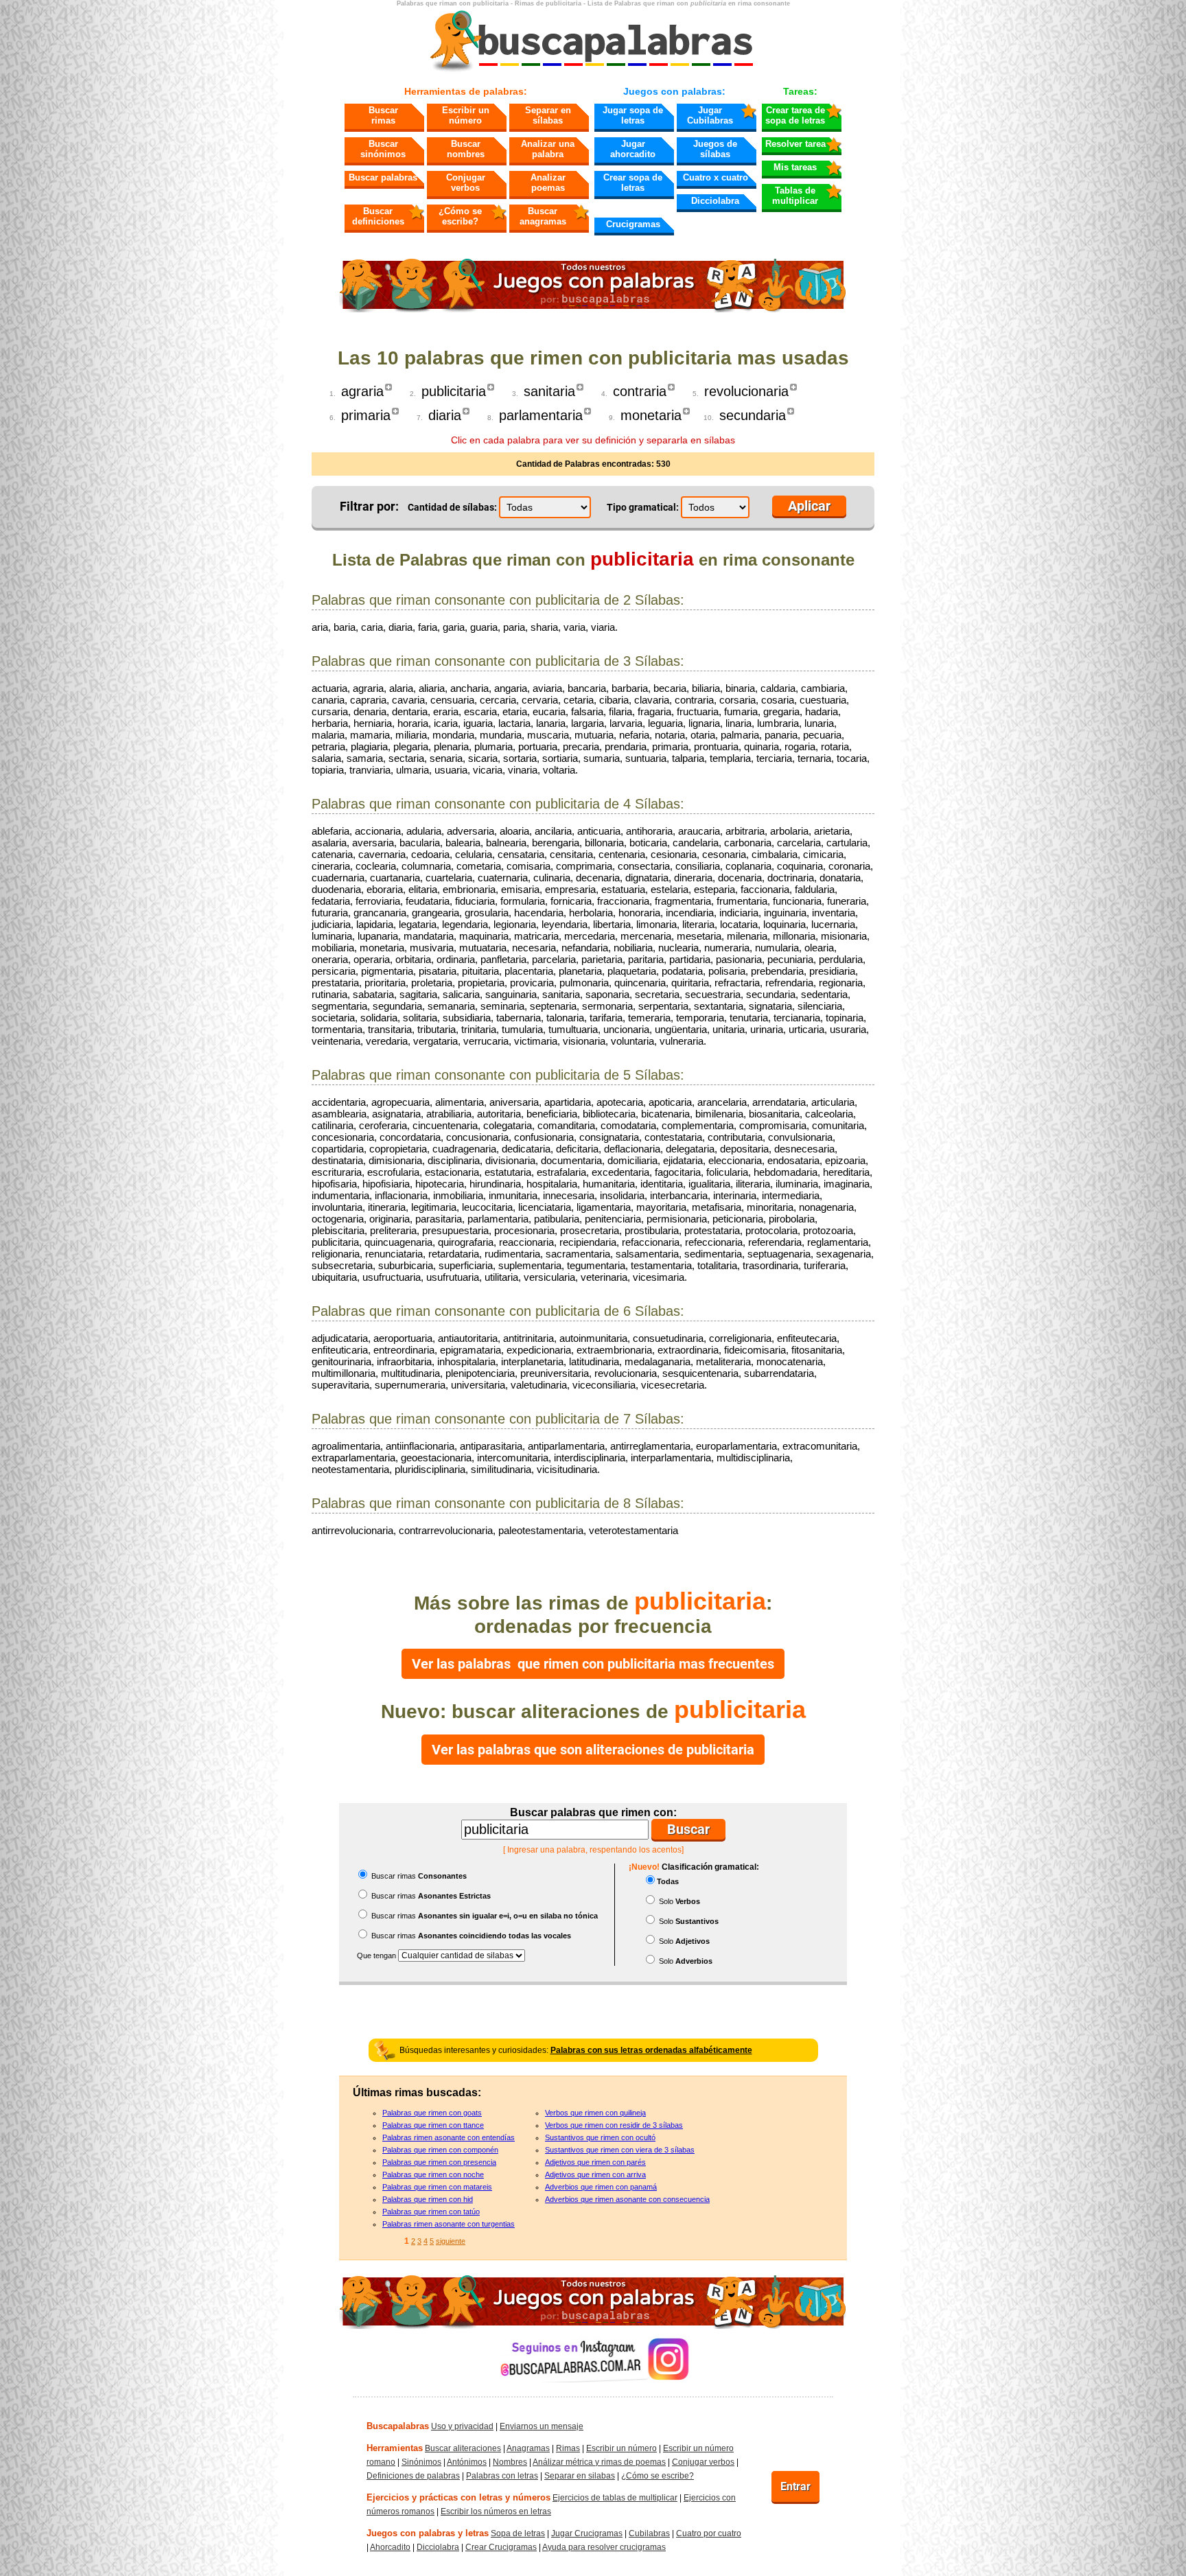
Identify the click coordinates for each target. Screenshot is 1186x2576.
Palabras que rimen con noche (433, 2174)
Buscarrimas (383, 115)
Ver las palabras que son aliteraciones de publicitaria (593, 1750)
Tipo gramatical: (643, 507)
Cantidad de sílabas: (452, 507)
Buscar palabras (383, 177)
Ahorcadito (390, 2547)
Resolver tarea (795, 144)
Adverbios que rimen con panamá (601, 2187)
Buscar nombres (466, 149)
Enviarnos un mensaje (542, 2426)
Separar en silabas (580, 2476)
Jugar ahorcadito (633, 149)
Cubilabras (649, 2533)
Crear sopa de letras (633, 183)
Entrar (795, 2486)
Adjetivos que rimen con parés (595, 2162)
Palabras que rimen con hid (428, 2199)
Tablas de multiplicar (795, 196)
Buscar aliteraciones (463, 2448)
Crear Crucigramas (501, 2547)
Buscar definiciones (378, 216)
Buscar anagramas (543, 216)
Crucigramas (633, 224)
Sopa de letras (518, 2533)
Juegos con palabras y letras (428, 2533)
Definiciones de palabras (413, 2476)
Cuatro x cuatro (716, 177)
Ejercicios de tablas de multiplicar (615, 2498)
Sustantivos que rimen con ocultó (600, 2137)
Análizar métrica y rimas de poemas (599, 2462)
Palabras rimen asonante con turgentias (449, 2224)
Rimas (568, 2448)
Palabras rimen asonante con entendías (449, 2137)
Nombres (510, 2462)
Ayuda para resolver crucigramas (604, 2547)
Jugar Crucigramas (587, 2533)
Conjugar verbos (466, 183)
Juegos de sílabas (715, 149)
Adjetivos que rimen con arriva (595, 2174)
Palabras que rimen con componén (440, 2150)
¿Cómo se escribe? (460, 216)
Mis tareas (795, 167)
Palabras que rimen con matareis (437, 2187)
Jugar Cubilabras (710, 115)
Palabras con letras (502, 2476)
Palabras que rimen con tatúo (431, 2212)
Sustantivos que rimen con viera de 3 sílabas (620, 2150)
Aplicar (809, 506)
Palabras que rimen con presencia (439, 2162)
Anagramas (528, 2448)
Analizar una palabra (548, 149)
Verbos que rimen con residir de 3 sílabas (614, 2125)
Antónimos (467, 2462)
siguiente (451, 2241)
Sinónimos (421, 2462)
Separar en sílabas (548, 115)
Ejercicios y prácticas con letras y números (458, 2497)
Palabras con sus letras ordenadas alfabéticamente (651, 2050)
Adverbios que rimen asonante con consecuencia (627, 2199)
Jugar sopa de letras (633, 115)
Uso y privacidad (462, 2426)
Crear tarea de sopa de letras (795, 115)
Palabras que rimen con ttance (433, 2125)
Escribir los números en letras (496, 2511)
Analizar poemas (548, 183)
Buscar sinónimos (383, 149)
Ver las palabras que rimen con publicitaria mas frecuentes (593, 1664)
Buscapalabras (398, 2426)
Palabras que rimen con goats (432, 2113)
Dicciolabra (715, 201)
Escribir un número (466, 115)
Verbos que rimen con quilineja (595, 2113)
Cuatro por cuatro (709, 2533)
